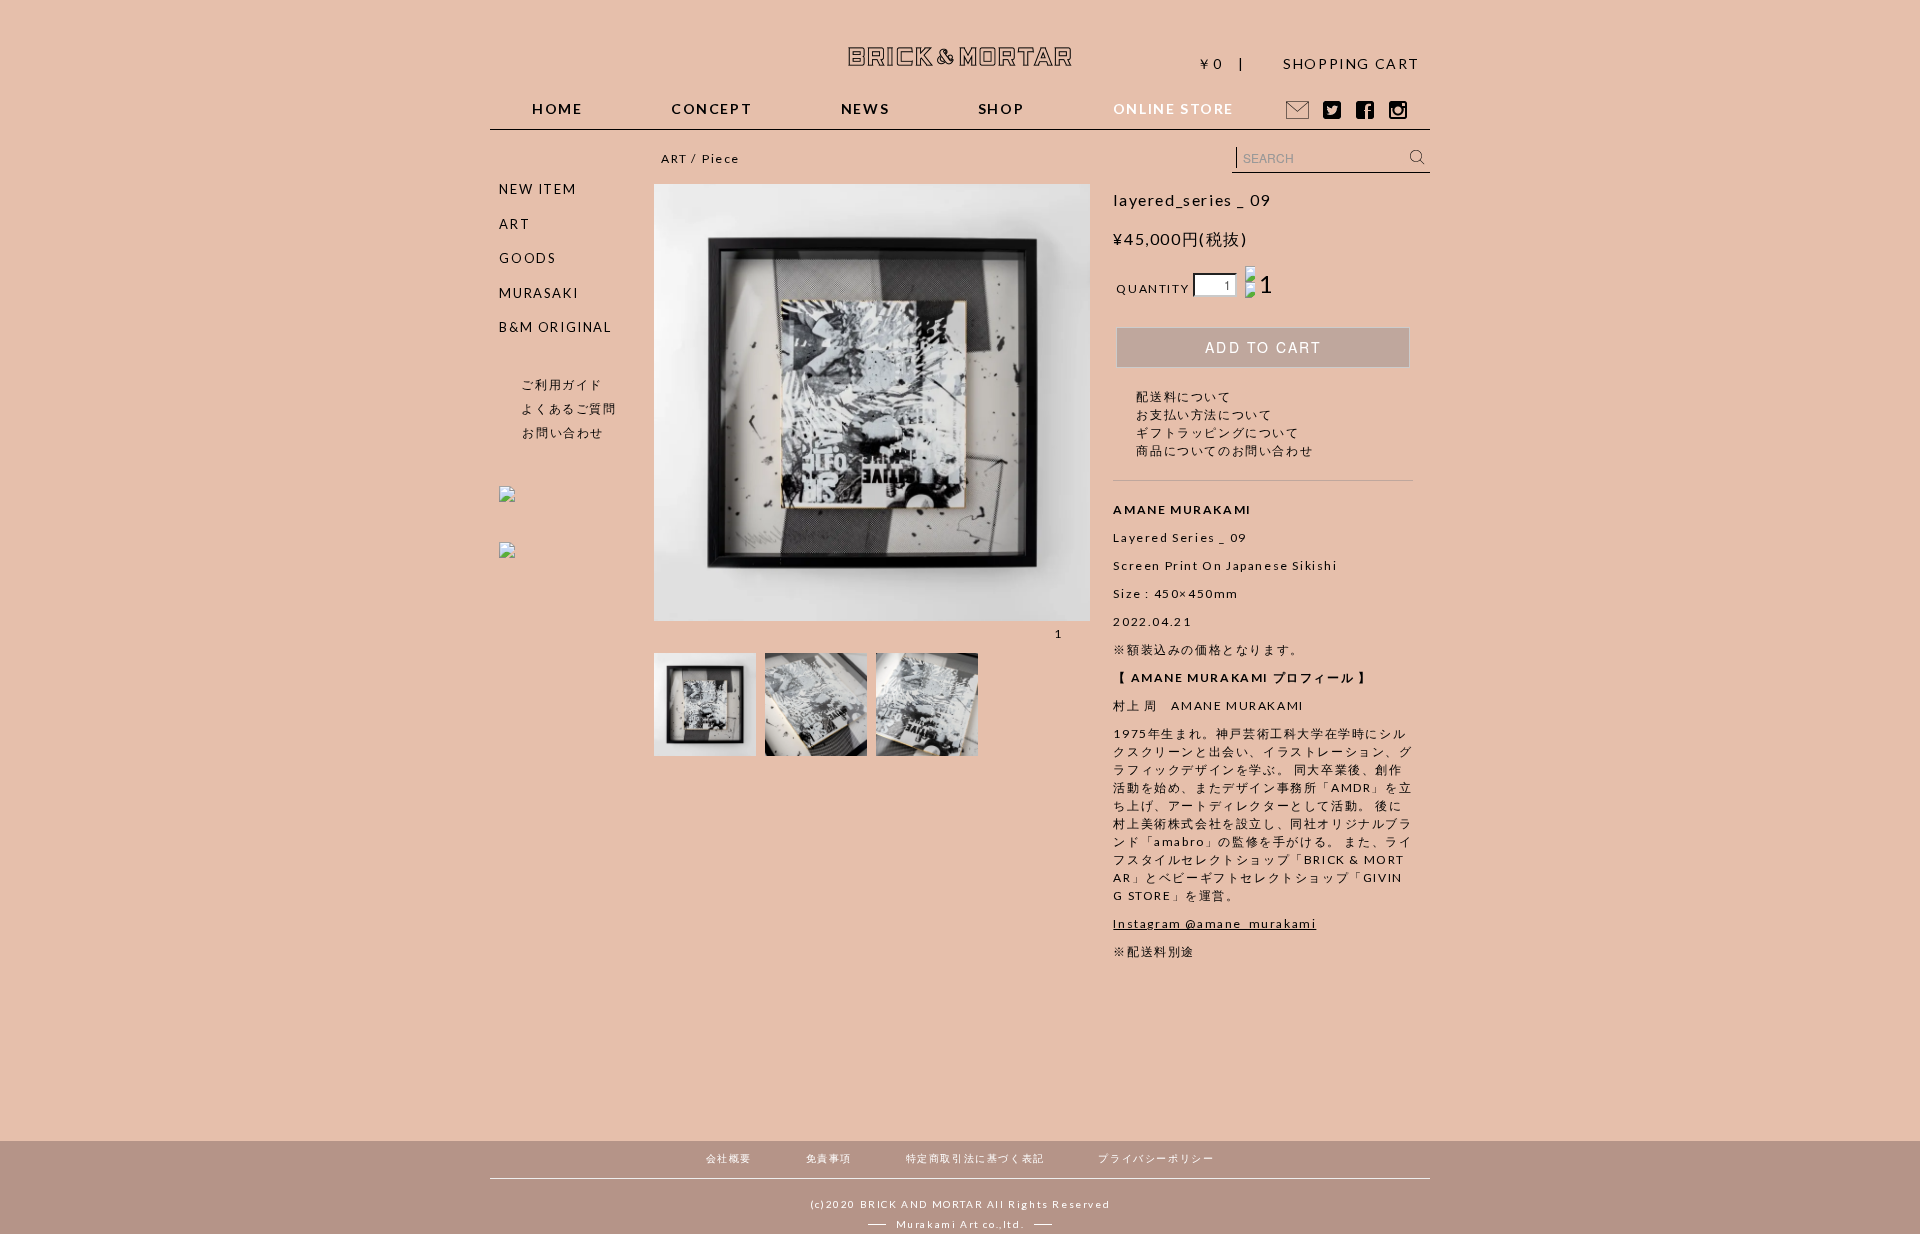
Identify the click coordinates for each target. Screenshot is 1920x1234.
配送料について (1183, 396)
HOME (557, 108)
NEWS (865, 108)
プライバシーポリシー (1156, 1158)
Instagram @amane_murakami (1214, 923)
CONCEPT (711, 108)
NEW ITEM (537, 189)
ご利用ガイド (562, 384)
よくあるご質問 (568, 408)
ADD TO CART (1263, 347)
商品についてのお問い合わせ (1224, 450)
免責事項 (829, 1158)
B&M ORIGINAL (555, 327)
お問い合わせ (563, 432)
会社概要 (729, 1158)
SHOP (1001, 108)
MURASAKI (538, 293)
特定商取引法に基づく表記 (975, 1158)
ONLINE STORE (1173, 108)
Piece (721, 158)
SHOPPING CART (1351, 63)
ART (674, 158)
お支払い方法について (1204, 414)
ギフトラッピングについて (1217, 432)
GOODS (527, 258)
